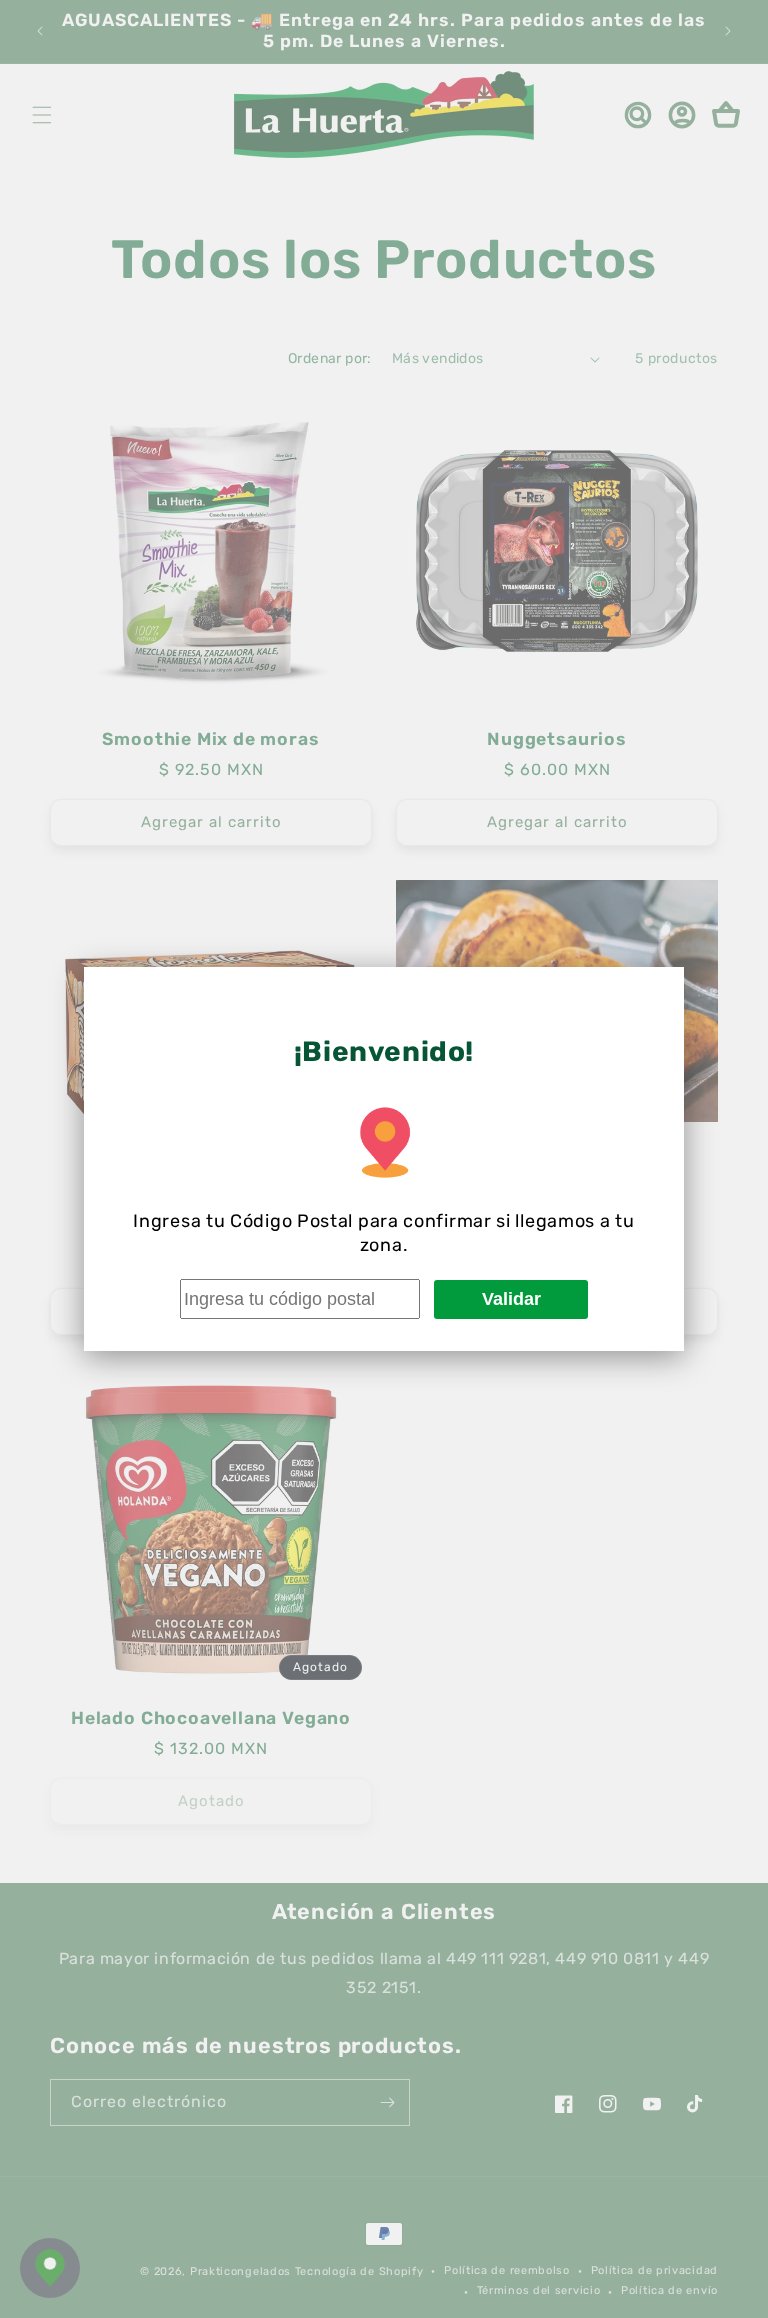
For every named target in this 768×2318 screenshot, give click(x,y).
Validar (511, 1299)
